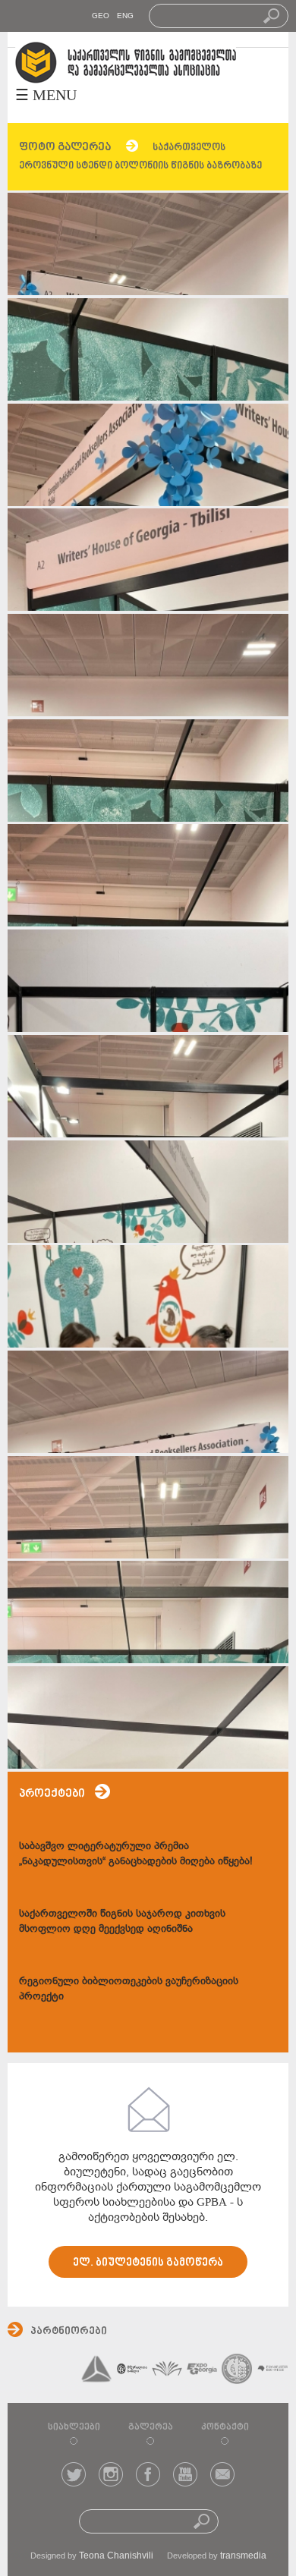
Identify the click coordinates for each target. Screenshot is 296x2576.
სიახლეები (74, 2427)
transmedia (243, 2556)
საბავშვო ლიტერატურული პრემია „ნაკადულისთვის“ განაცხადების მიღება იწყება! (136, 1853)
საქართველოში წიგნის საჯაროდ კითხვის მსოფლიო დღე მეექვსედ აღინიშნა (122, 1921)
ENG (125, 16)
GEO (101, 16)
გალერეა (151, 2427)
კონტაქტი (225, 2427)
